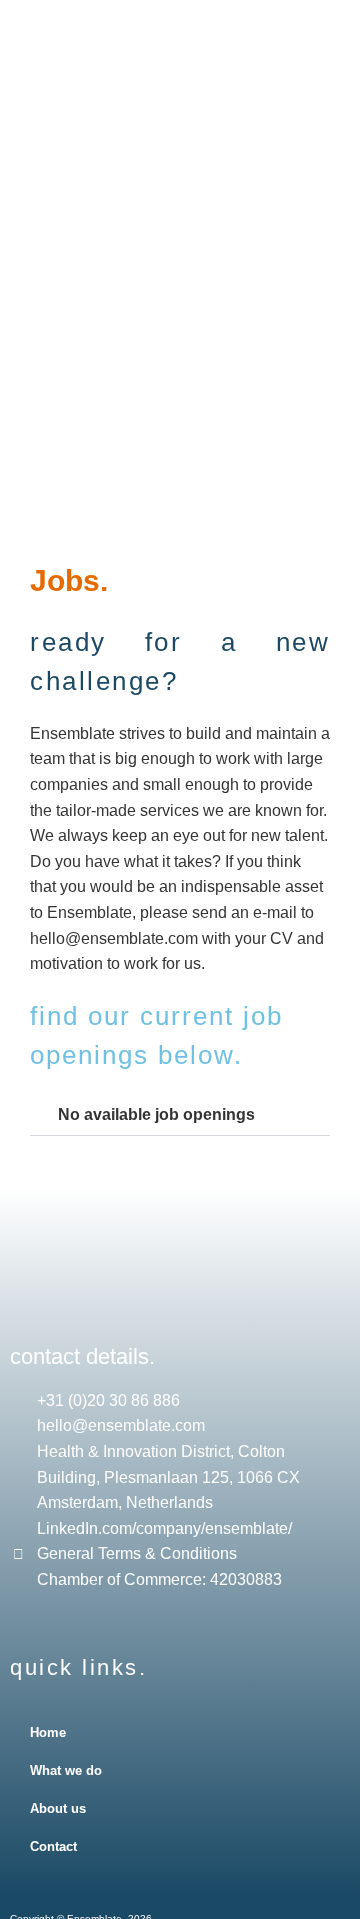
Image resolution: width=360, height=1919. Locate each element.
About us (58, 1808)
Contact (53, 1846)
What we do (66, 1770)
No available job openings (156, 1114)
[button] (188, 160)
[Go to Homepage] (188, 75)
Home (48, 1732)
